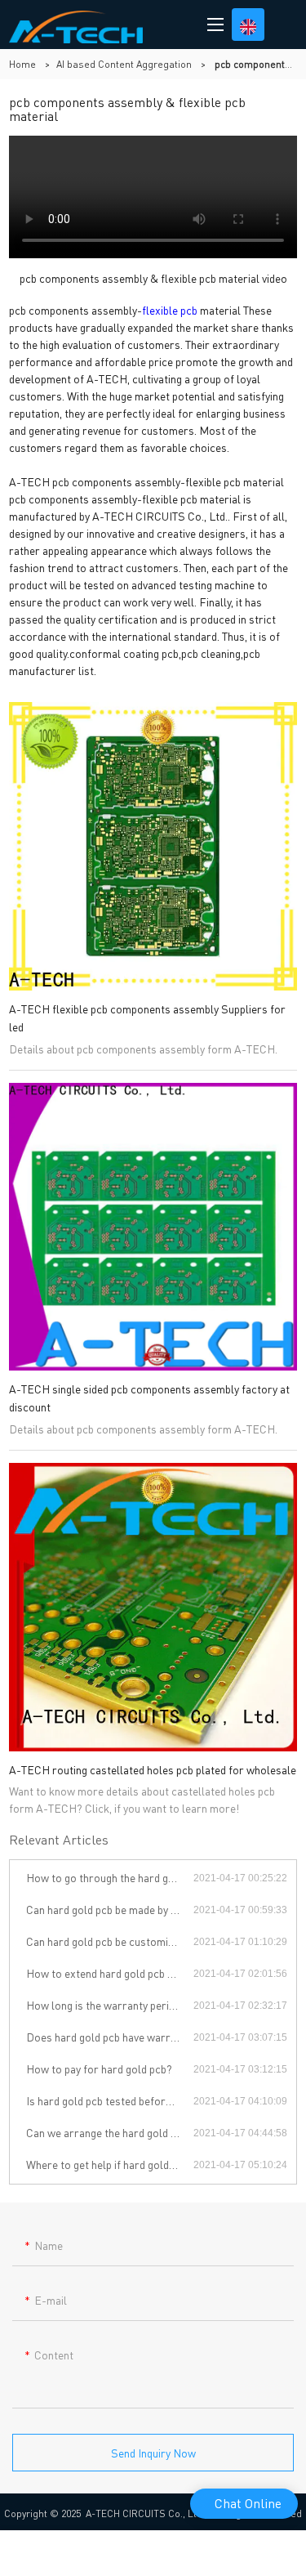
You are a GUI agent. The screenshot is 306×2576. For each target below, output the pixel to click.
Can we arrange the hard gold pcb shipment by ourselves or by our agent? (110, 2132)
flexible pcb (170, 310)
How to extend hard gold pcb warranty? (110, 1973)
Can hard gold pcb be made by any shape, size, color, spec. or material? (110, 1909)
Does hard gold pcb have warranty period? (110, 2037)
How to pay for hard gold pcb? (99, 2068)
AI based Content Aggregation (124, 64)
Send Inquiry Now (153, 2453)
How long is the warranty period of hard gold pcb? (110, 2005)
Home (22, 64)
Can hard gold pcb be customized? (109, 1941)
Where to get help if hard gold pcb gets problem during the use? (110, 2164)
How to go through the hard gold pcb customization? (110, 1877)
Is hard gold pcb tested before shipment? (110, 2100)
